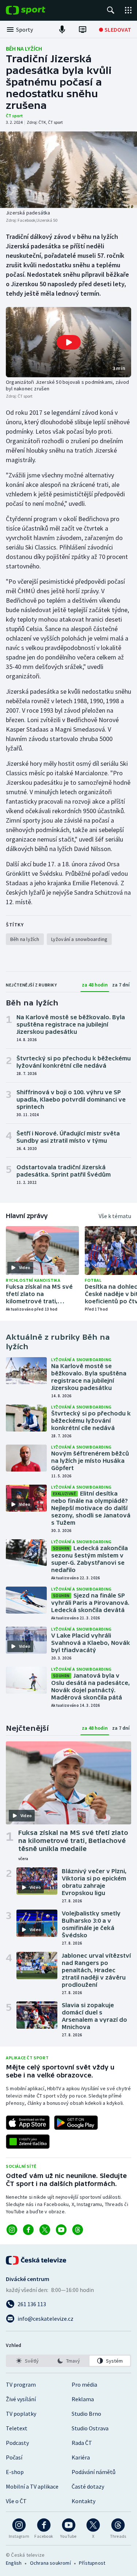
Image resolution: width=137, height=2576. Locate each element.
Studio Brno (86, 2414)
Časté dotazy (88, 2486)
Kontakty (83, 2501)
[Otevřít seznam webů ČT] (128, 10)
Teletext (17, 2428)
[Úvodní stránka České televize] (37, 2260)
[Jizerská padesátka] (68, 170)
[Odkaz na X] (45, 2230)
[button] (68, 342)
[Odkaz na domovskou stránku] (37, 10)
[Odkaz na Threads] (78, 2230)
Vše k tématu (115, 1216)
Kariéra (81, 2457)
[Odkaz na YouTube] (61, 2230)
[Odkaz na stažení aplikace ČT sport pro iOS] (28, 2123)
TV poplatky (21, 2414)
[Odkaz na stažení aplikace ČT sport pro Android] (76, 2123)
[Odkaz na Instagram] (12, 2230)
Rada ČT (82, 2443)
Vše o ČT (16, 2501)
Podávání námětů (94, 2472)
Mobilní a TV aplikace (32, 2486)
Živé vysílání (21, 2399)
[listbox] (68, 2361)
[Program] (83, 29)
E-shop (15, 2472)
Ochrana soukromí (50, 2563)
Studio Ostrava (90, 2428)
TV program (21, 2384)
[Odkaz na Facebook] (28, 2230)
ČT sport (14, 116)
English (14, 2563)
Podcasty (17, 2443)
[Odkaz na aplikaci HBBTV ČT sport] (28, 2142)
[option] (27, 2361)
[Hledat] (111, 10)
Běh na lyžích (24, 48)
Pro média (84, 2384)
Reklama (83, 2399)
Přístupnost (92, 2563)
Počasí (14, 2457)
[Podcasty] (62, 29)
